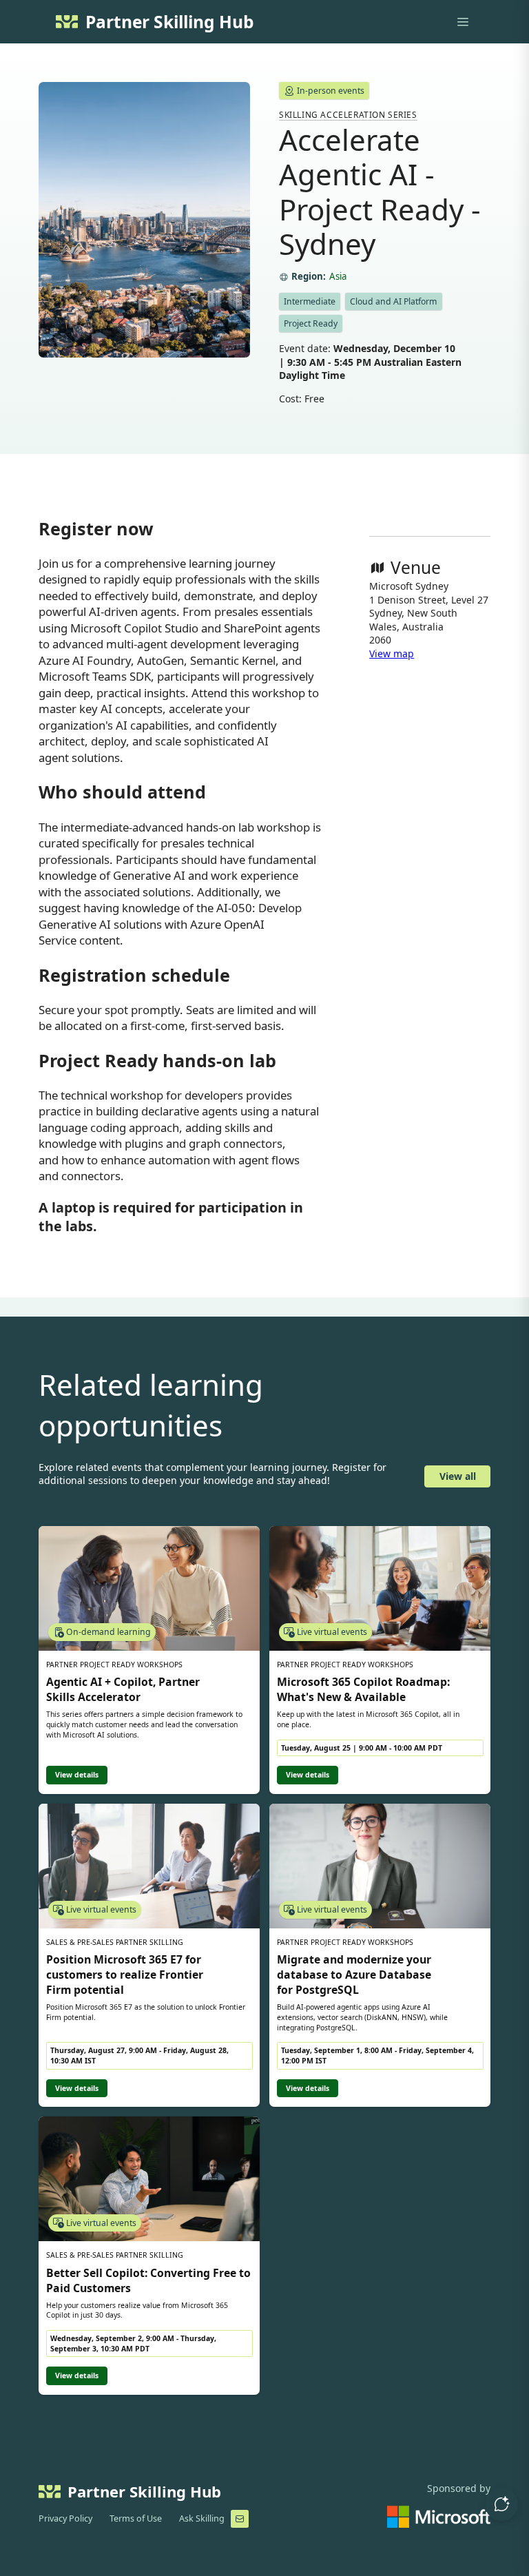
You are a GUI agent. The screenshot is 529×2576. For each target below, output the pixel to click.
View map (392, 653)
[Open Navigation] (463, 22)
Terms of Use (136, 2518)
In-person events (331, 91)
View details (77, 1775)
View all (458, 1476)
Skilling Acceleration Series (348, 114)
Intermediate (310, 301)
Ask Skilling (202, 2518)
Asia (338, 277)
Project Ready (311, 323)
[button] (501, 2504)
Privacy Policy (65, 2518)
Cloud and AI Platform (393, 301)
